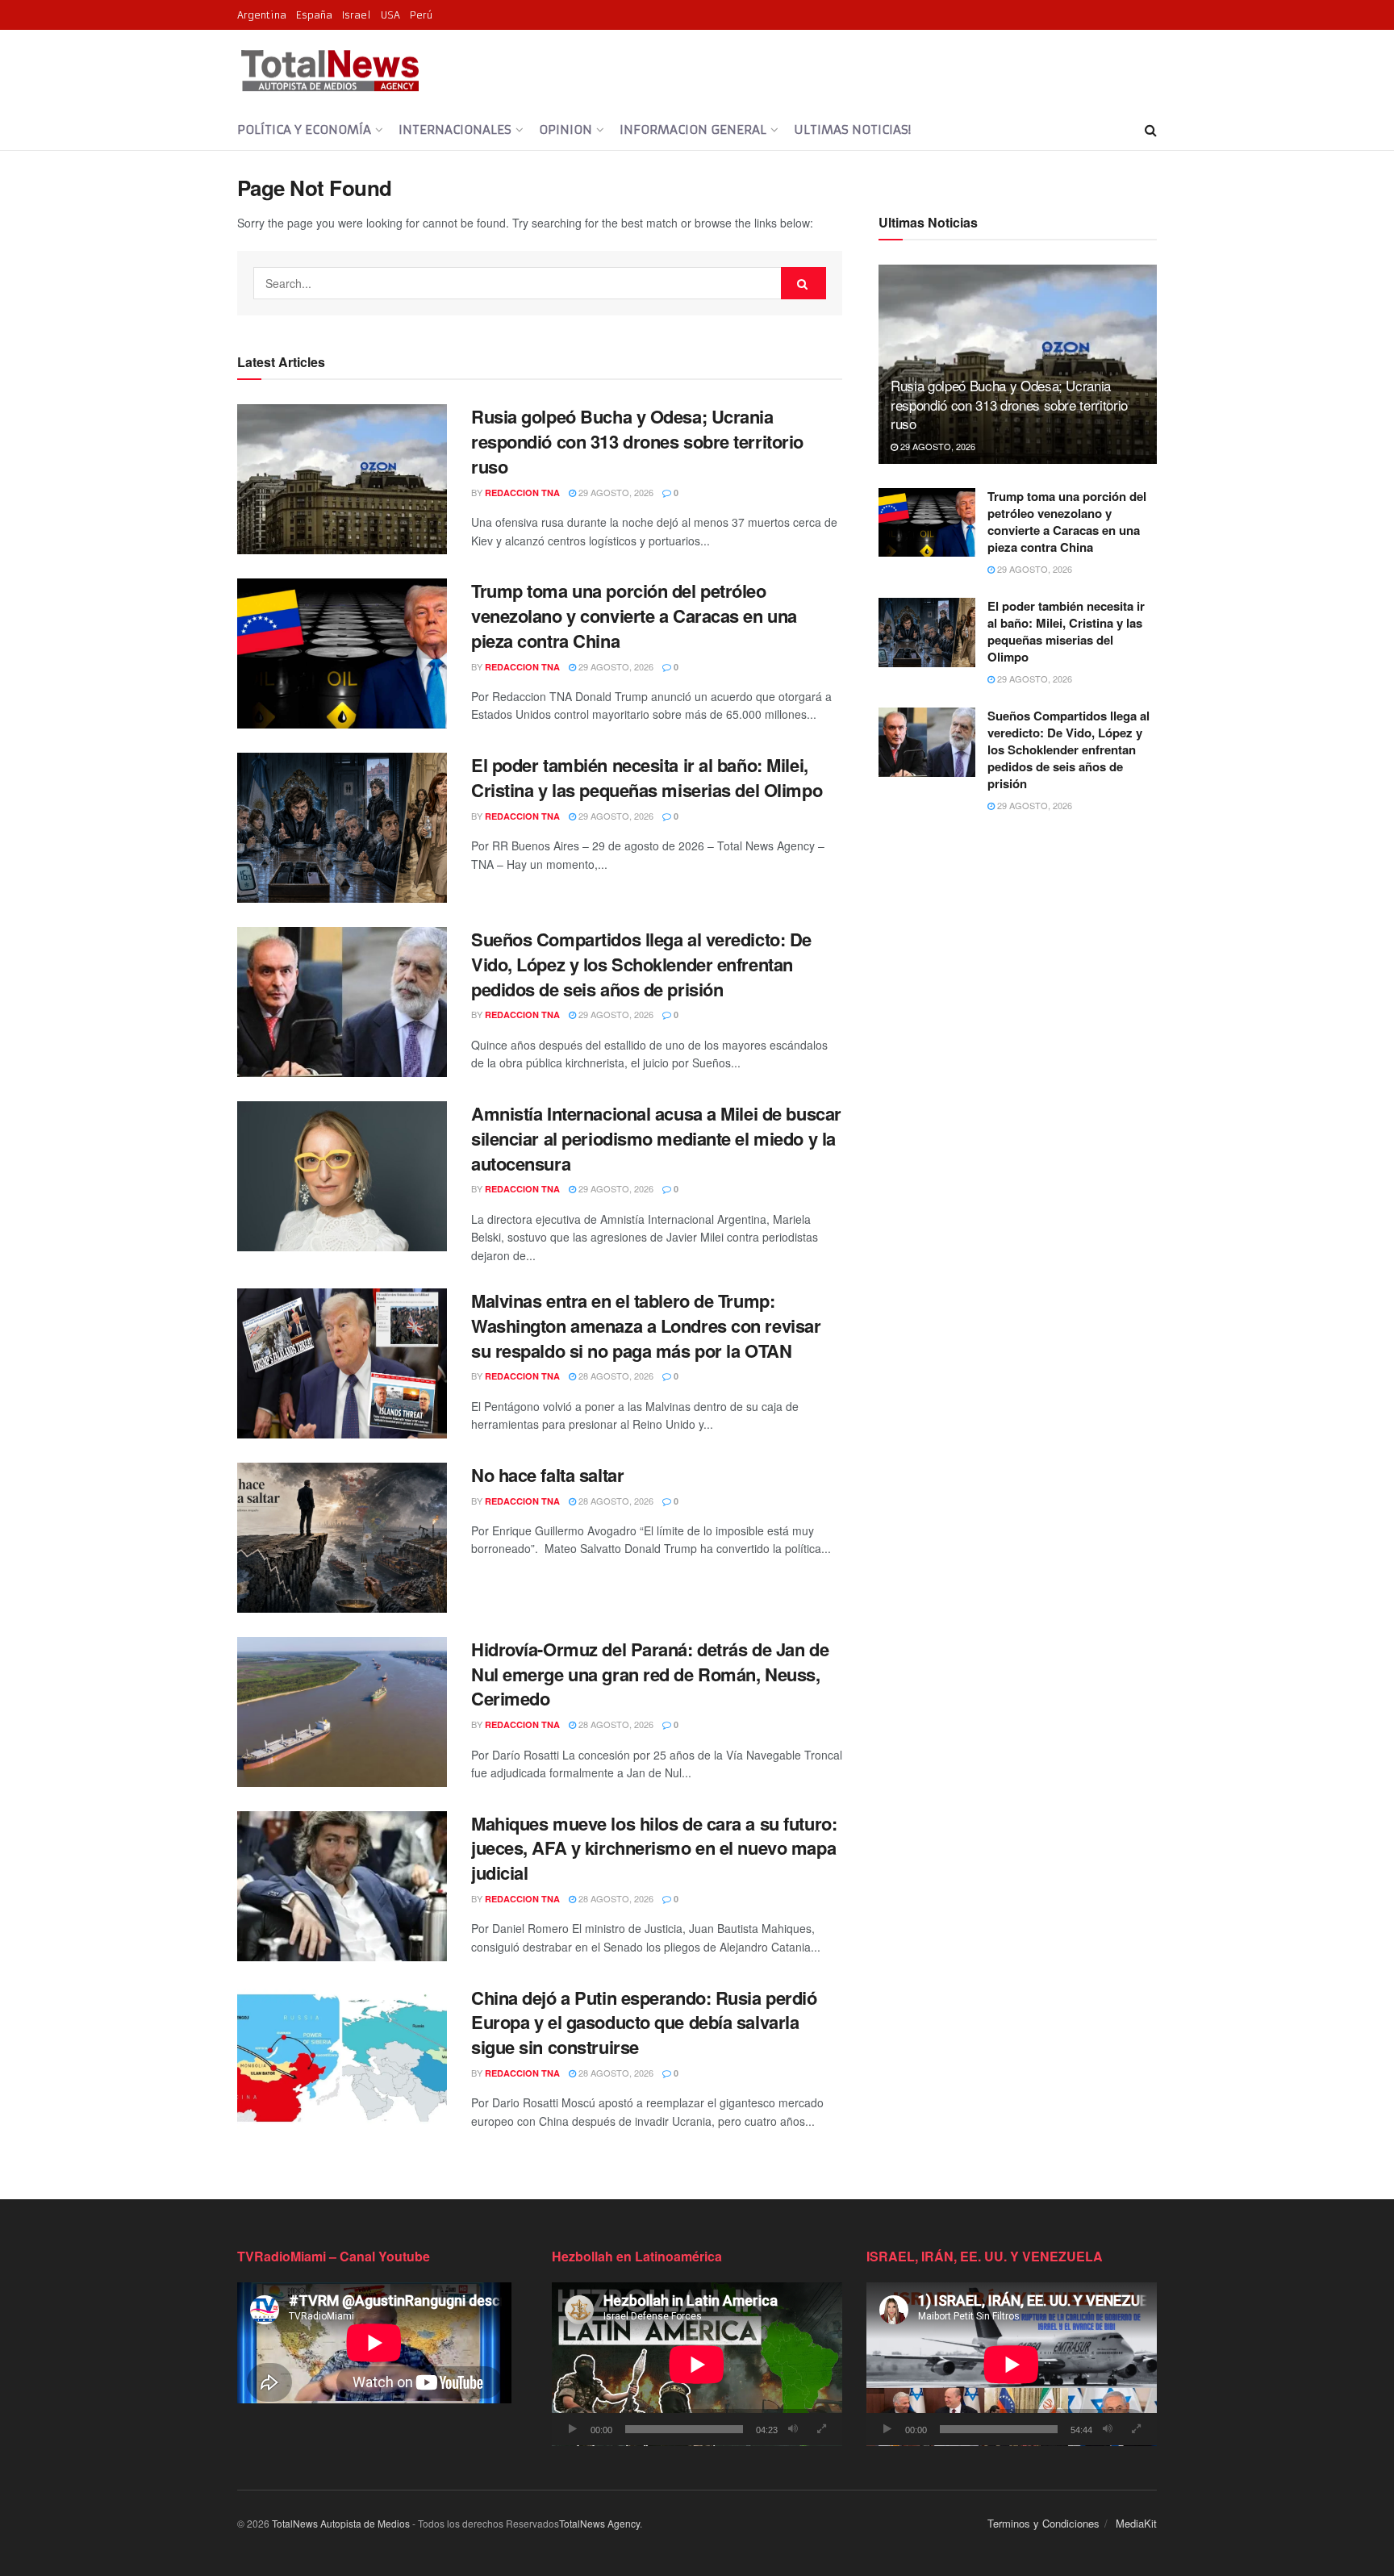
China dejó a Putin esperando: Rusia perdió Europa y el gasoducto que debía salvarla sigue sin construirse (644, 2023)
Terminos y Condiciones (1043, 2523)
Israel (357, 15)
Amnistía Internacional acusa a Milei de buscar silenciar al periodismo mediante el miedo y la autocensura (656, 1138)
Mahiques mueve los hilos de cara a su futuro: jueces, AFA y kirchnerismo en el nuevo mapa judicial (654, 1848)
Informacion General (693, 129)
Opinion (566, 129)
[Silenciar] (793, 2429)
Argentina (262, 15)
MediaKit (1136, 2523)
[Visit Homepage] (330, 70)
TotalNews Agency (599, 2523)
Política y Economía (304, 129)
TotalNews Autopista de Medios (341, 2523)
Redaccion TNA (522, 493)
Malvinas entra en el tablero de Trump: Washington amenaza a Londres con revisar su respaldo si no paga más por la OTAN (646, 1326)
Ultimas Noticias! (852, 129)
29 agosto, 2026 (615, 492)
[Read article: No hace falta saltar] (342, 1538)
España (314, 15)
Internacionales (455, 129)
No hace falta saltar (547, 1475)
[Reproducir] (573, 2429)
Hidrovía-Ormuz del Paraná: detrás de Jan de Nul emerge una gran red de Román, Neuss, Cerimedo (650, 1674)
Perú (421, 15)
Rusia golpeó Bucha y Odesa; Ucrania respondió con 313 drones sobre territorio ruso (637, 441)
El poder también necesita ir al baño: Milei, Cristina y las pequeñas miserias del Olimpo (647, 777)
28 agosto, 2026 (615, 1376)
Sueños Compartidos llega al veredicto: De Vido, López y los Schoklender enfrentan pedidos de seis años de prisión (641, 964)
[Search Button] (1151, 130)
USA (390, 15)
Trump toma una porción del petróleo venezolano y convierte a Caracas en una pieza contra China (634, 616)
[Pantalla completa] (821, 2429)
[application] (697, 2364)
